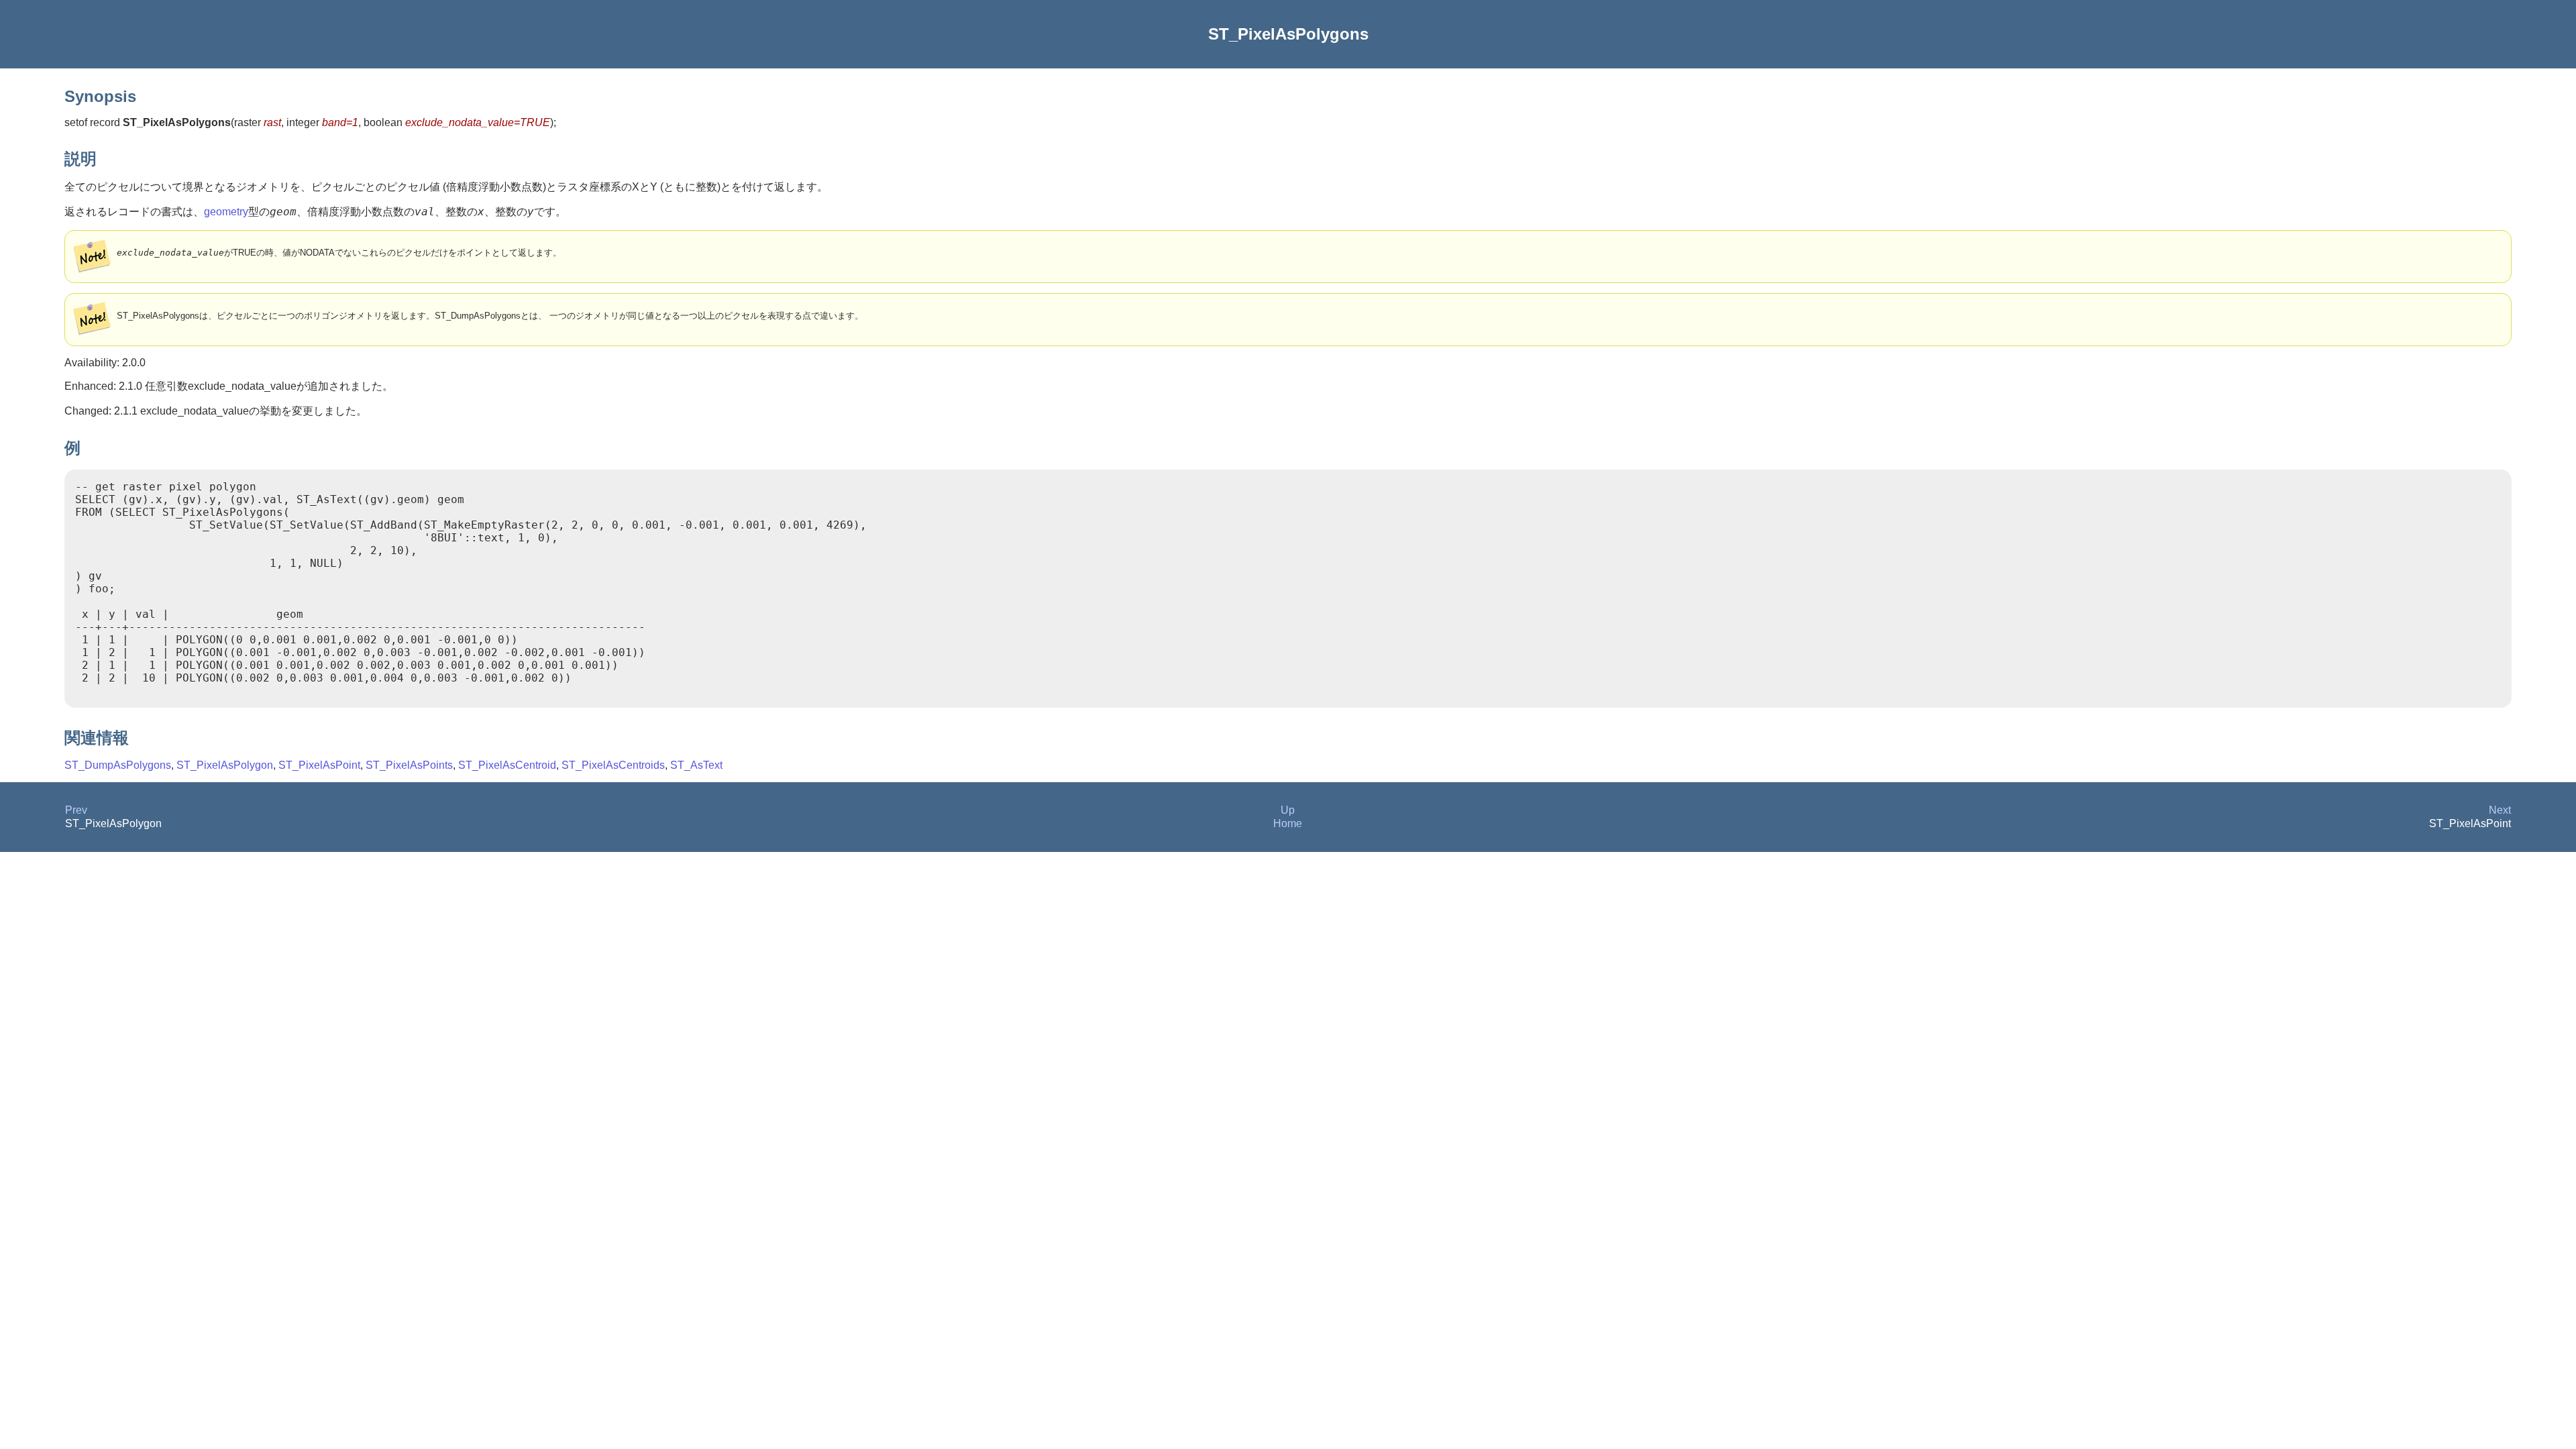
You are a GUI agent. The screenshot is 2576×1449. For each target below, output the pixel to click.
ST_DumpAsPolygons (118, 765)
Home (1288, 823)
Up (1288, 810)
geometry (226, 212)
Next (2500, 810)
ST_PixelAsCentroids (613, 765)
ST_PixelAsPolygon (225, 765)
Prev (76, 810)
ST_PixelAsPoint (319, 765)
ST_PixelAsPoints (409, 765)
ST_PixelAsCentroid (507, 765)
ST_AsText (696, 765)
